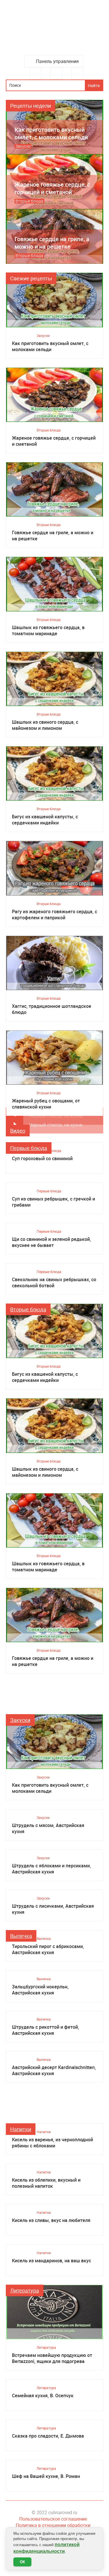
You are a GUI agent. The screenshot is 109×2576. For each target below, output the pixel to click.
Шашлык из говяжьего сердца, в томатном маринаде (48, 631)
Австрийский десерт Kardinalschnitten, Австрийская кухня (54, 2070)
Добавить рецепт (56, 73)
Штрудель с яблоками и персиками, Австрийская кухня (51, 1869)
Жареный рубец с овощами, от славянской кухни (46, 1104)
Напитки (21, 2129)
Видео (18, 1131)
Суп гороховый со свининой (42, 1159)
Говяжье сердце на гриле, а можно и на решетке (53, 536)
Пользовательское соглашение (53, 2519)
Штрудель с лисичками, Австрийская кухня (53, 1909)
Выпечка (21, 1936)
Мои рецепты (77, 73)
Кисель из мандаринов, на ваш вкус (51, 2261)
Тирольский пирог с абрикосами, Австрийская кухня (48, 1949)
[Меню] (35, 73)
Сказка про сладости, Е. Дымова (48, 2436)
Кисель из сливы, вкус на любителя (51, 2220)
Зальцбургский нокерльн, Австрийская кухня (40, 1990)
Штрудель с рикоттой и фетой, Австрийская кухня (45, 2030)
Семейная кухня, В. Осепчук (43, 2396)
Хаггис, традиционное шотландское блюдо (52, 1009)
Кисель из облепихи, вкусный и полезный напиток (46, 2183)
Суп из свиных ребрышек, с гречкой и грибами (53, 1202)
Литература (25, 2290)
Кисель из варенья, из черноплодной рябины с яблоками (52, 2143)
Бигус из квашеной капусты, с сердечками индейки (45, 820)
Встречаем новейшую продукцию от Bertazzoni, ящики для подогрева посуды (52, 2358)
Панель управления (57, 61)
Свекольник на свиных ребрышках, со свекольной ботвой (54, 1283)
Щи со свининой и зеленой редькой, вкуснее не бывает (51, 1242)
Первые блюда (29, 1148)
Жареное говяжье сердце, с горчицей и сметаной (54, 441)
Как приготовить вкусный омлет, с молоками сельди (50, 346)
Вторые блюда (49, 430)
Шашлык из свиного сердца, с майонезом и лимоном (45, 725)
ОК (22, 2562)
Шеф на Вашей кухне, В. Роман (46, 2476)
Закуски (43, 335)
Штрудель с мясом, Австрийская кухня (48, 1828)
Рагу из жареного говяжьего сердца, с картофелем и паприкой (54, 915)
